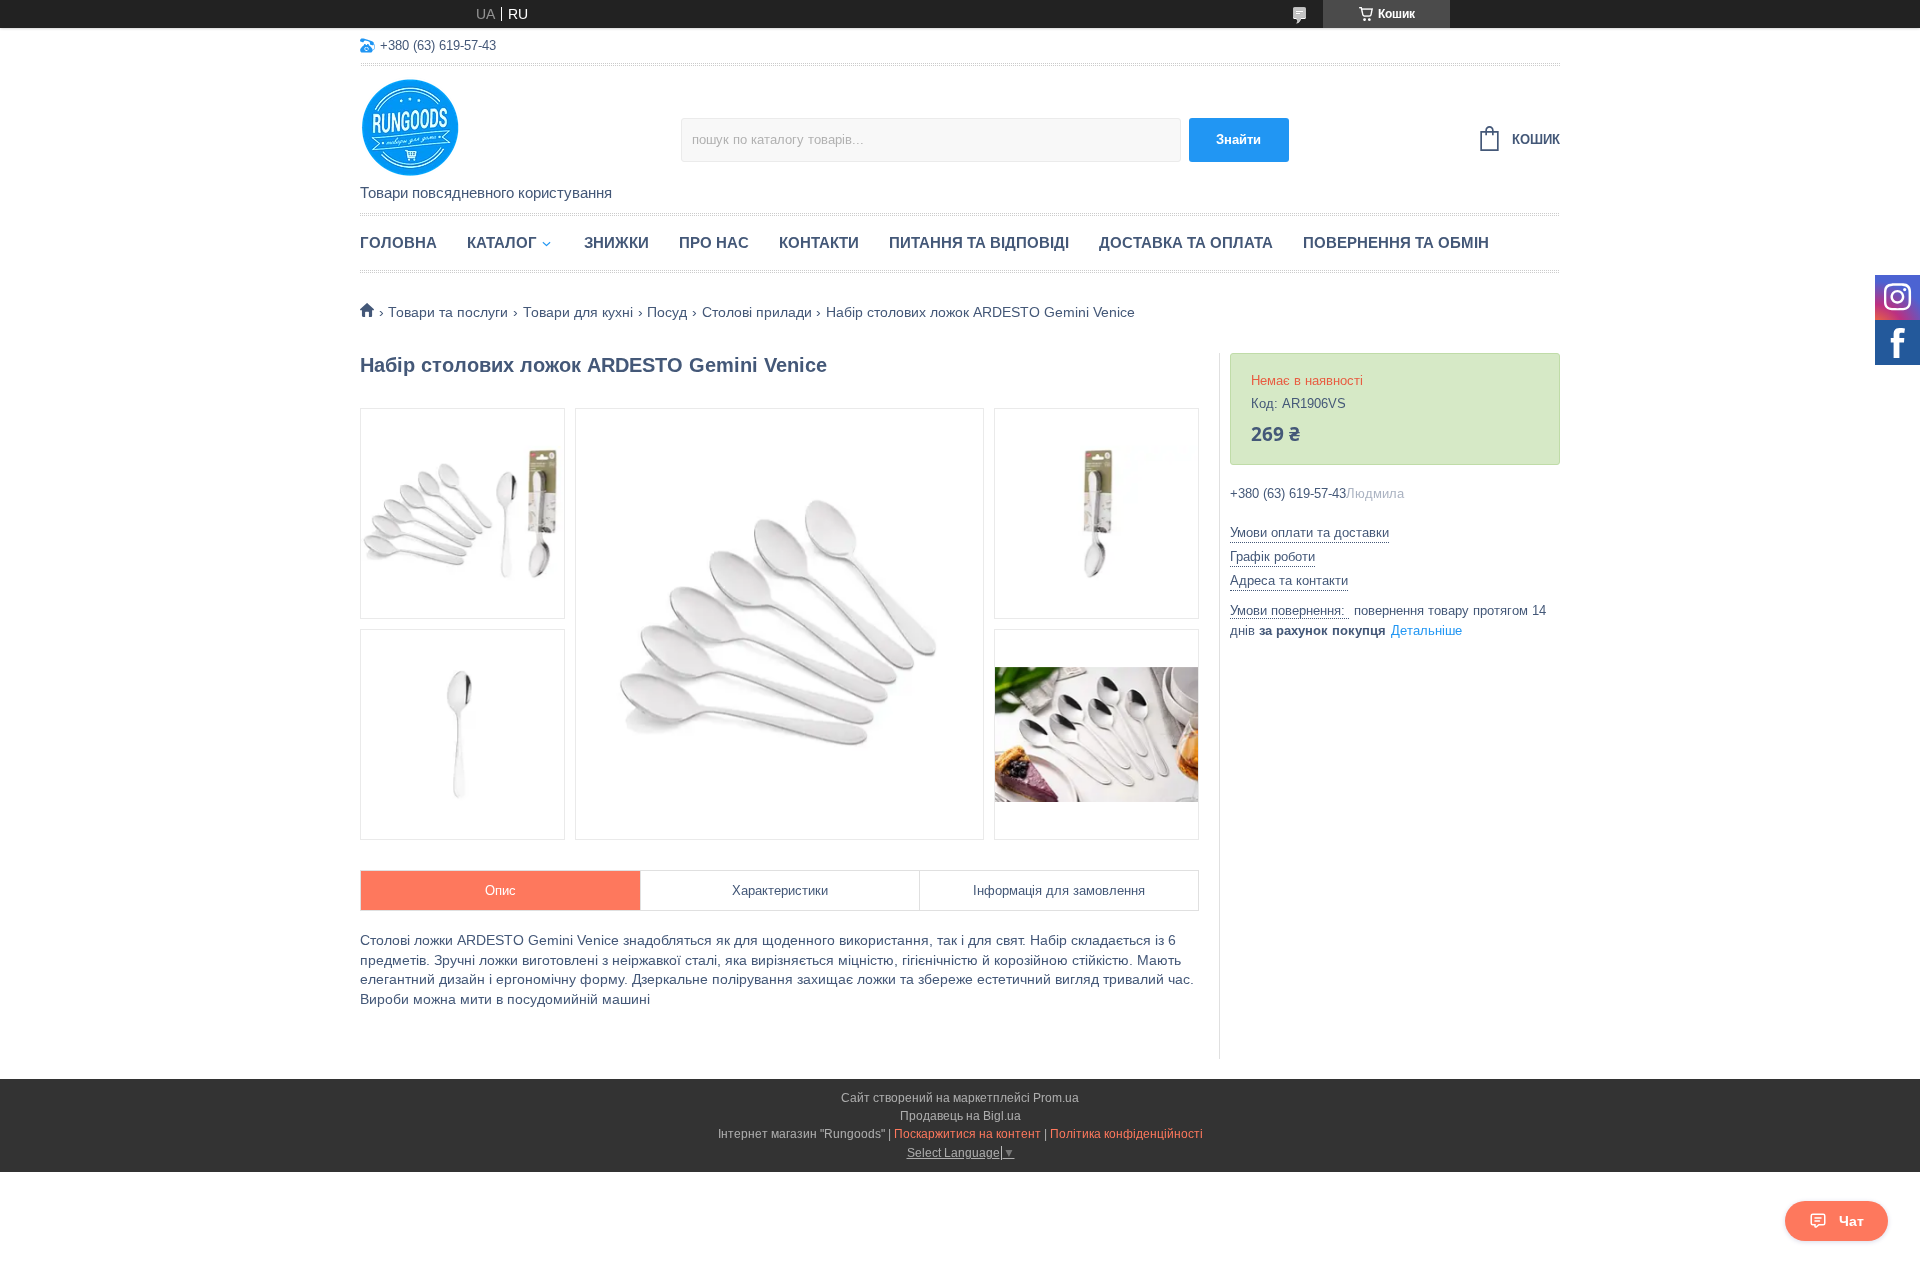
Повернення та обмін (1396, 242)
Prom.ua (1056, 1098)
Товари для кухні (578, 312)
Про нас (714, 242)
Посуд (667, 312)
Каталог (502, 242)
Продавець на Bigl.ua (960, 1116)
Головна (398, 242)
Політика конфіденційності (1126, 1134)
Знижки (616, 242)
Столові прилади (757, 312)
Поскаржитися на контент (967, 1134)
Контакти (819, 242)
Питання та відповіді (979, 242)
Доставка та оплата (1186, 242)
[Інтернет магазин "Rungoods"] (520, 126)
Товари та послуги (448, 312)
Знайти (1238, 139)
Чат (1851, 1221)
